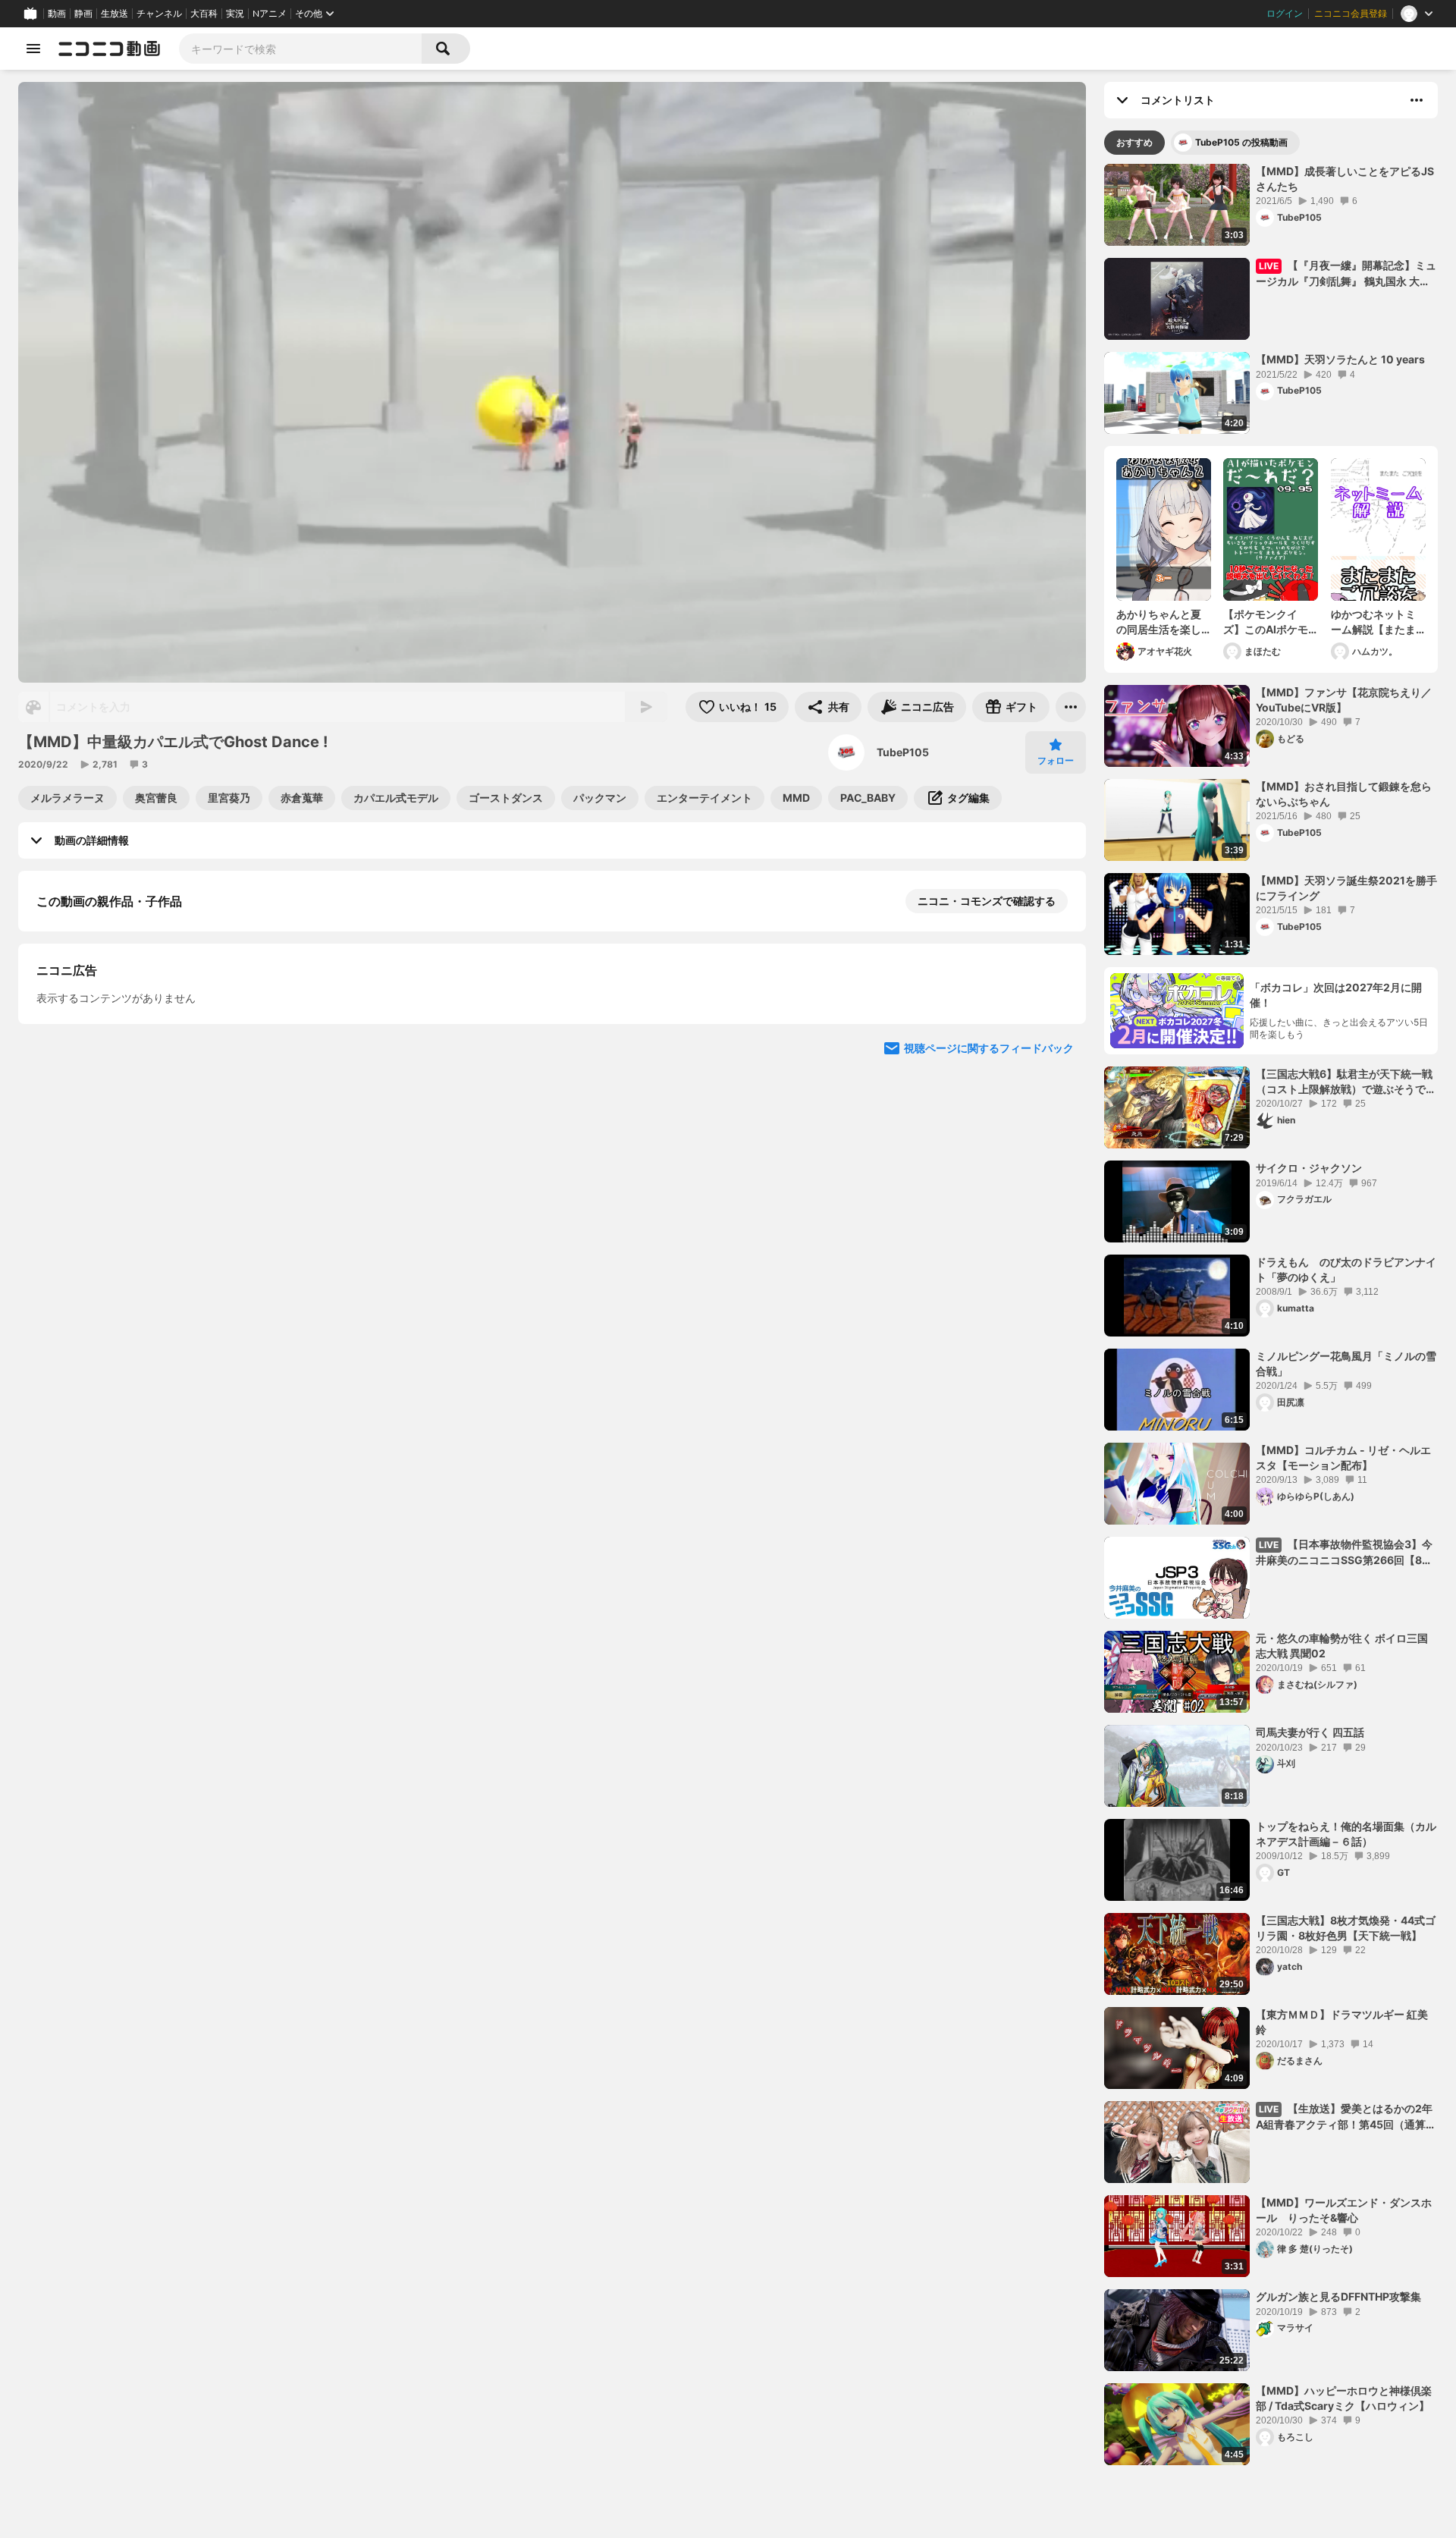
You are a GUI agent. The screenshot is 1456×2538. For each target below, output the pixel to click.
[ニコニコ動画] (109, 49)
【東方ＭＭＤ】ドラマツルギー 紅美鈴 (1342, 2022)
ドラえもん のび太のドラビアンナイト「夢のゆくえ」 (1346, 1269)
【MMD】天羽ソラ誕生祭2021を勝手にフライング (1346, 888)
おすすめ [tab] (1134, 142)
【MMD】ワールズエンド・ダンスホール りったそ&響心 (1344, 2210)
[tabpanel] (1271, 1315)
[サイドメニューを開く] (33, 49)
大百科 (204, 14)
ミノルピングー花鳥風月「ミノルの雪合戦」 (1346, 1363)
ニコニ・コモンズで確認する (987, 901)
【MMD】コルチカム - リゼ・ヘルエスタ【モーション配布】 (1343, 1457)
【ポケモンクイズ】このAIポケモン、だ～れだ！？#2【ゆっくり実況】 (1266, 622)
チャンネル (159, 14)
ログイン (1285, 14)
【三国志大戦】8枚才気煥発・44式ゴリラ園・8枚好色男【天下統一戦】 (1346, 1928)
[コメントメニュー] (1417, 100)
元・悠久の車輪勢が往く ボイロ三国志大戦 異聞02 (1342, 1646)
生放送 (115, 14)
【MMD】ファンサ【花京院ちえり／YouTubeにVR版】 (1344, 700)
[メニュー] (1071, 707)
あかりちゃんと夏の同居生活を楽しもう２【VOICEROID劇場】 (1159, 622)
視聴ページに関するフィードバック (989, 1446)
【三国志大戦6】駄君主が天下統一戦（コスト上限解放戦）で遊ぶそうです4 (1346, 1082)
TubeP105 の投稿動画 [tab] (1241, 142)
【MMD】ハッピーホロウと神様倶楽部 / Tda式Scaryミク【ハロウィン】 (1344, 2398)
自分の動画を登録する (123, 1160)
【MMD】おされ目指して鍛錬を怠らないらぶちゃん (1344, 794)
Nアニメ (270, 14)
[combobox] (300, 49)
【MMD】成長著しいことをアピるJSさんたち (1345, 179)
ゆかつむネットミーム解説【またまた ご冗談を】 (1373, 622)
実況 (235, 14)
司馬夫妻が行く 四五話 (1310, 1732)
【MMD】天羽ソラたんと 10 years (1340, 359)
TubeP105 (903, 752)
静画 (83, 14)
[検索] (446, 49)
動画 (57, 14)
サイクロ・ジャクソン (1309, 1168)
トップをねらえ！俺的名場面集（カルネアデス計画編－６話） (1346, 1834)
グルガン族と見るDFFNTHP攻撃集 (1338, 2296)
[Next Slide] (1056, 994)
